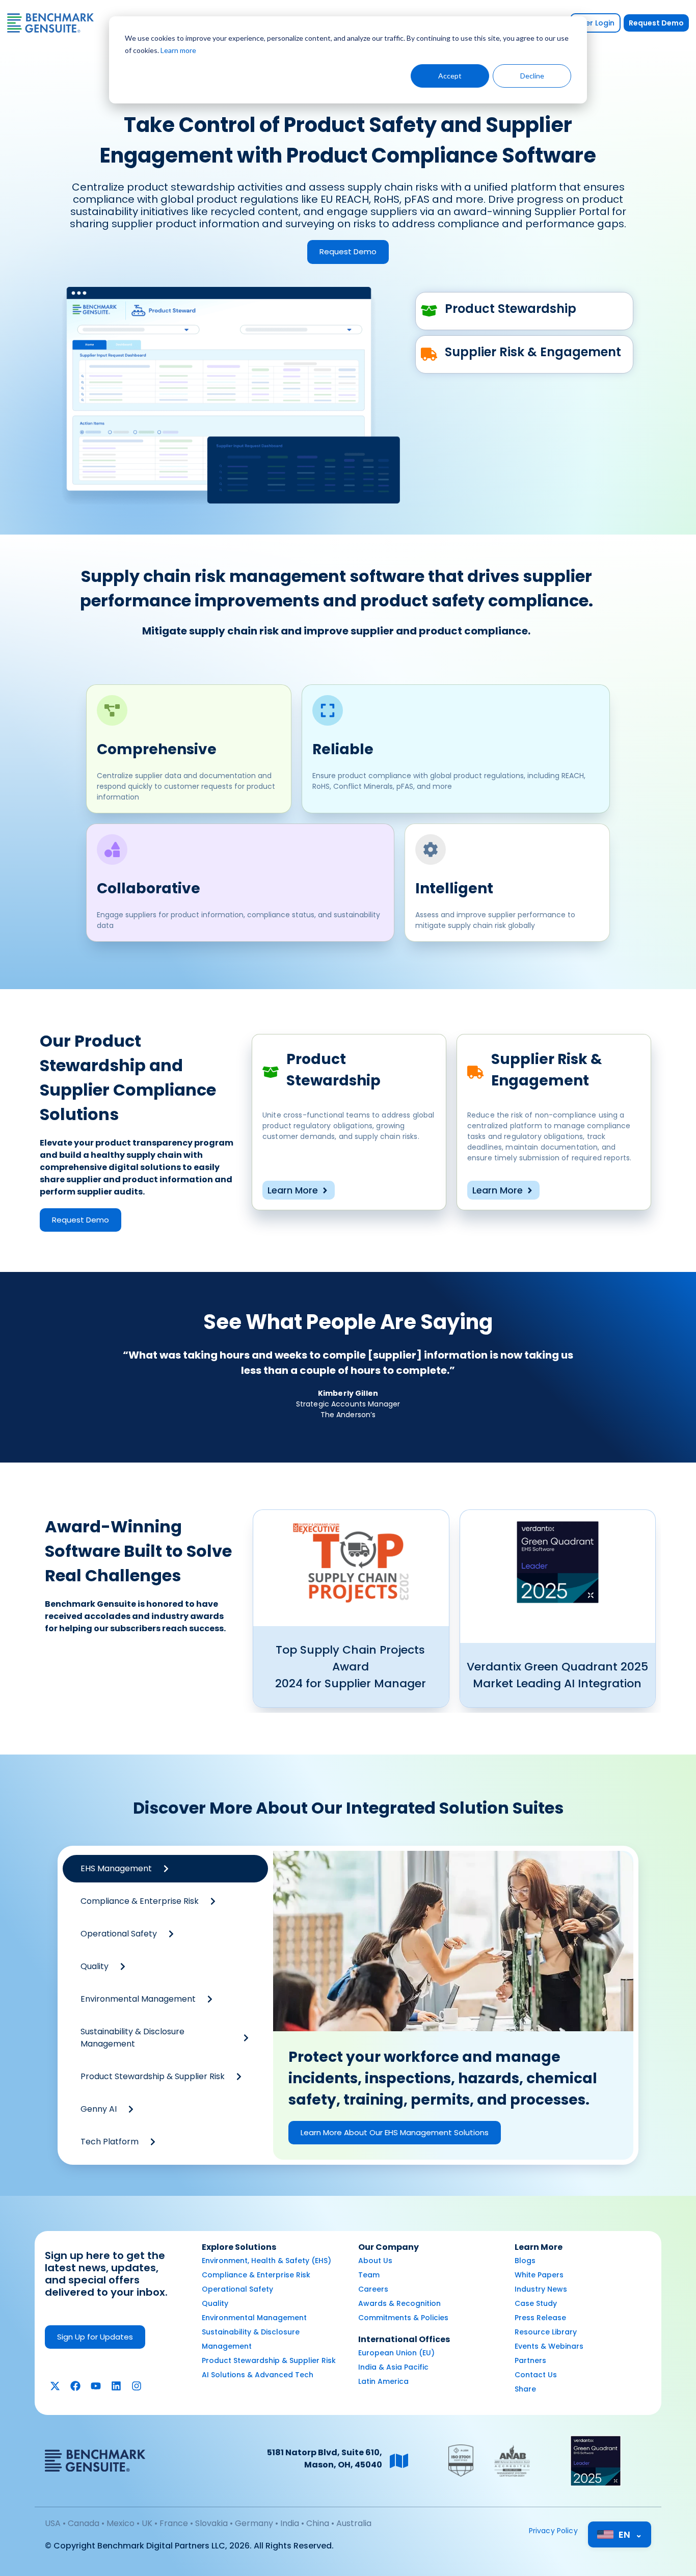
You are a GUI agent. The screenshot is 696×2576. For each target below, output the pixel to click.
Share (525, 2389)
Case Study (536, 2303)
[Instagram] (137, 2386)
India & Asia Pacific (393, 2367)
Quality (215, 2303)
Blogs (525, 2261)
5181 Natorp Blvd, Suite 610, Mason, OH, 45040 (325, 2459)
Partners (530, 2360)
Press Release (540, 2318)
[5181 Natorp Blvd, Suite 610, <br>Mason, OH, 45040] (399, 2461)
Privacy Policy (553, 2531)
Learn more (178, 50)
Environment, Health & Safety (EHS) (266, 2261)
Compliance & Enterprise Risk (256, 2275)
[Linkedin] (116, 2386)
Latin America (383, 2381)
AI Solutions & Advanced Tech (258, 2375)
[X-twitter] (55, 2386)
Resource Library (546, 2332)
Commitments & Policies (403, 2318)
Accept (450, 76)
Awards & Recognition (399, 2303)
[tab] (165, 1869)
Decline (532, 76)
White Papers (539, 2275)
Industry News (541, 2289)
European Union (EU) (396, 2353)
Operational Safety (237, 2289)
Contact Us (536, 2375)
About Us (375, 2261)
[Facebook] (75, 2386)
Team (369, 2275)
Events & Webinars (549, 2346)
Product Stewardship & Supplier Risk (269, 2360)
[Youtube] (96, 2386)
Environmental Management (254, 2318)
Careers (373, 2289)
